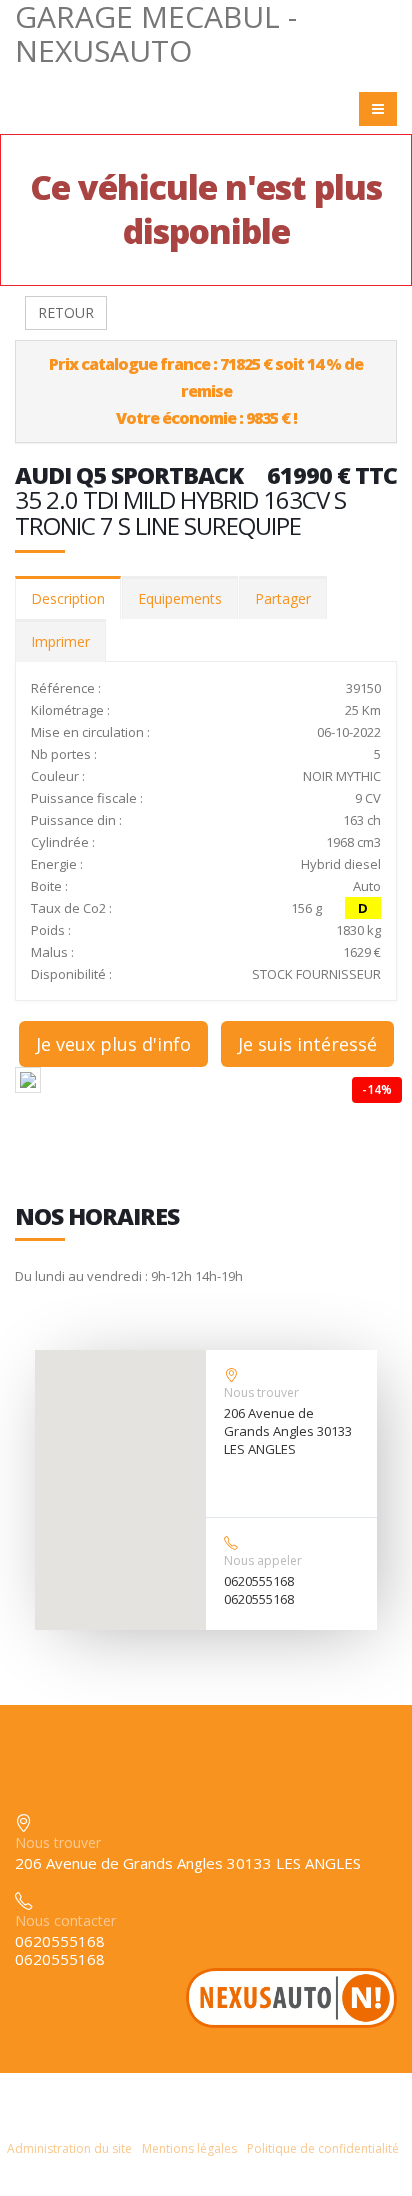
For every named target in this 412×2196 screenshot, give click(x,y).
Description (68, 598)
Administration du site (69, 2148)
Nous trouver (261, 1392)
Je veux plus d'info (113, 1044)
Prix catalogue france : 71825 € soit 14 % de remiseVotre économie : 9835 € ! (206, 391)
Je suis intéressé (307, 1044)
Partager (283, 598)
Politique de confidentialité (323, 2148)
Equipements (180, 598)
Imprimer (60, 641)
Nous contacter (65, 1920)
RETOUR (66, 312)
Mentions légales (189, 2148)
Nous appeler (263, 1560)
